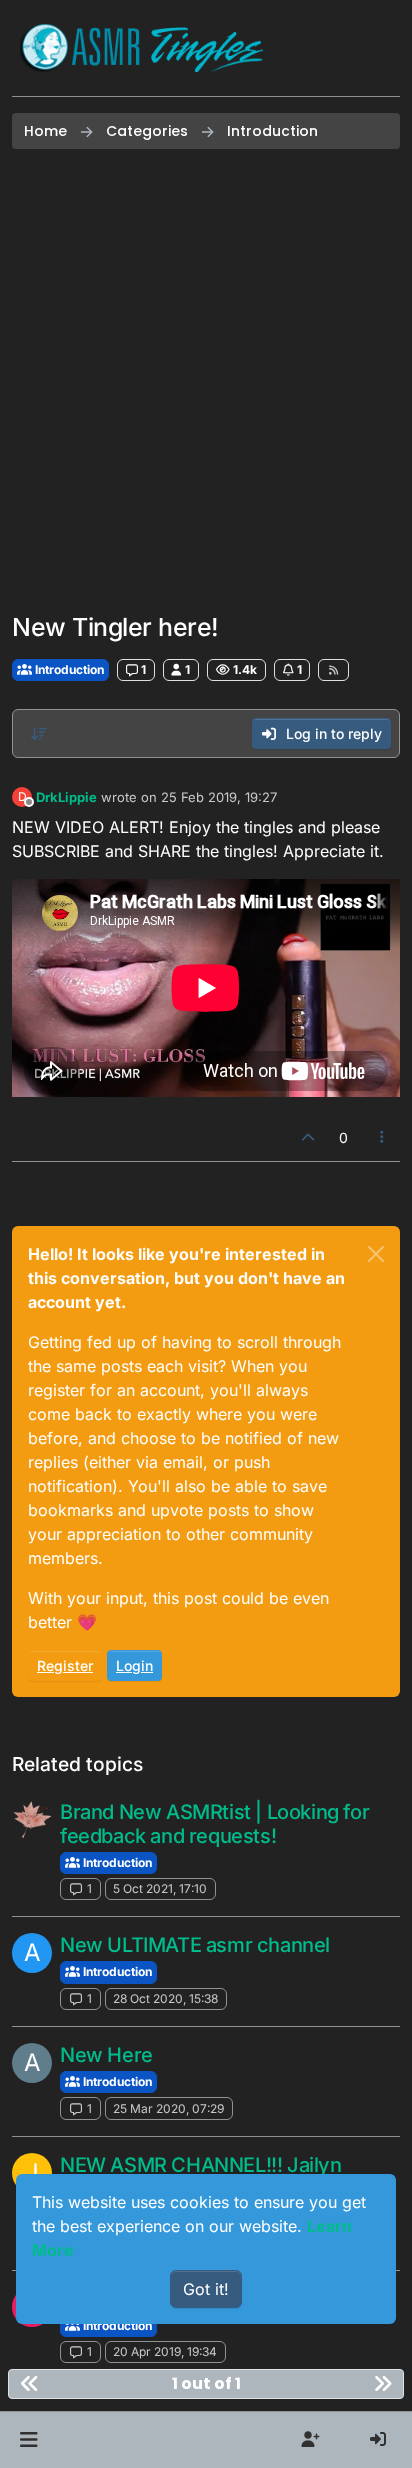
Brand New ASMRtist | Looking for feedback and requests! (214, 1824)
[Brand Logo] (142, 48)
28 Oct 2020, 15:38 (165, 1998)
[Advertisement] (206, 381)
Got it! (206, 2289)
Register (65, 1665)
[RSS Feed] (333, 670)
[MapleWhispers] (32, 1820)
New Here (106, 2055)
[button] (28, 2440)
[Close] (376, 1254)
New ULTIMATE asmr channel (195, 1945)
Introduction (68, 669)
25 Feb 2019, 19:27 (219, 797)
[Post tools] (383, 1137)
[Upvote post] (308, 1137)
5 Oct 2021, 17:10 (160, 1888)
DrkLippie (66, 797)
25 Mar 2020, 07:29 (168, 2108)
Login (134, 1665)
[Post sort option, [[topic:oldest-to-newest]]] (39, 734)
